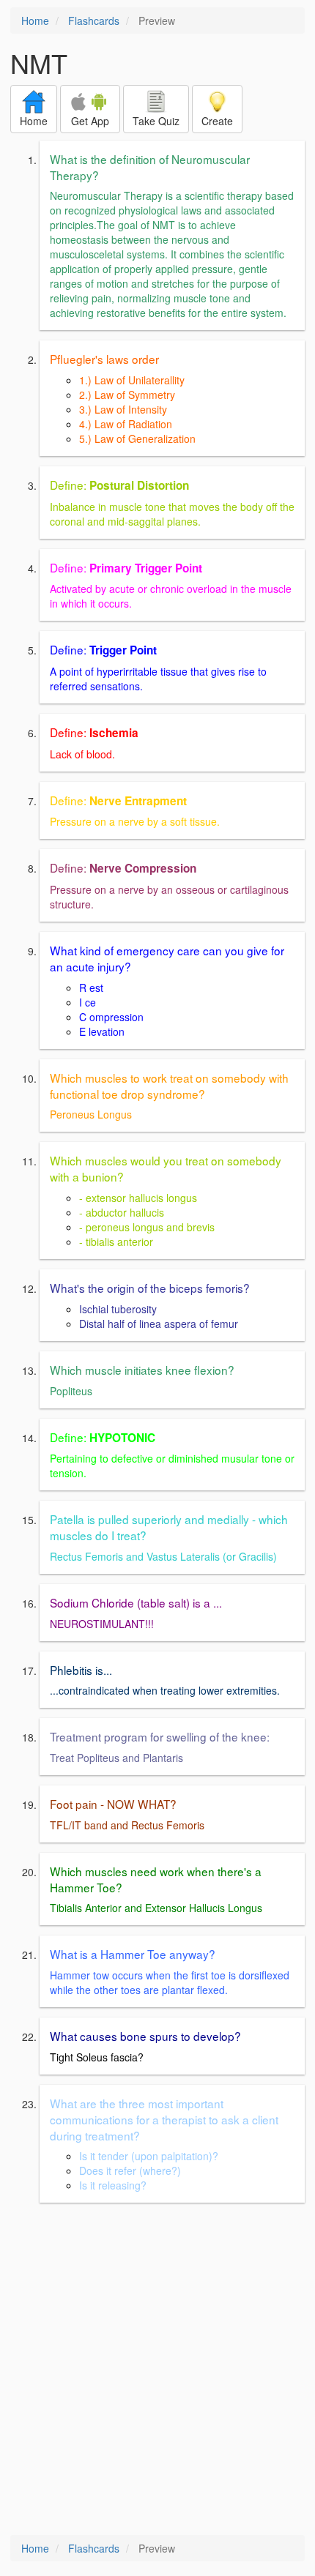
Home (35, 20)
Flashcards (94, 20)
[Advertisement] (157, 2370)
